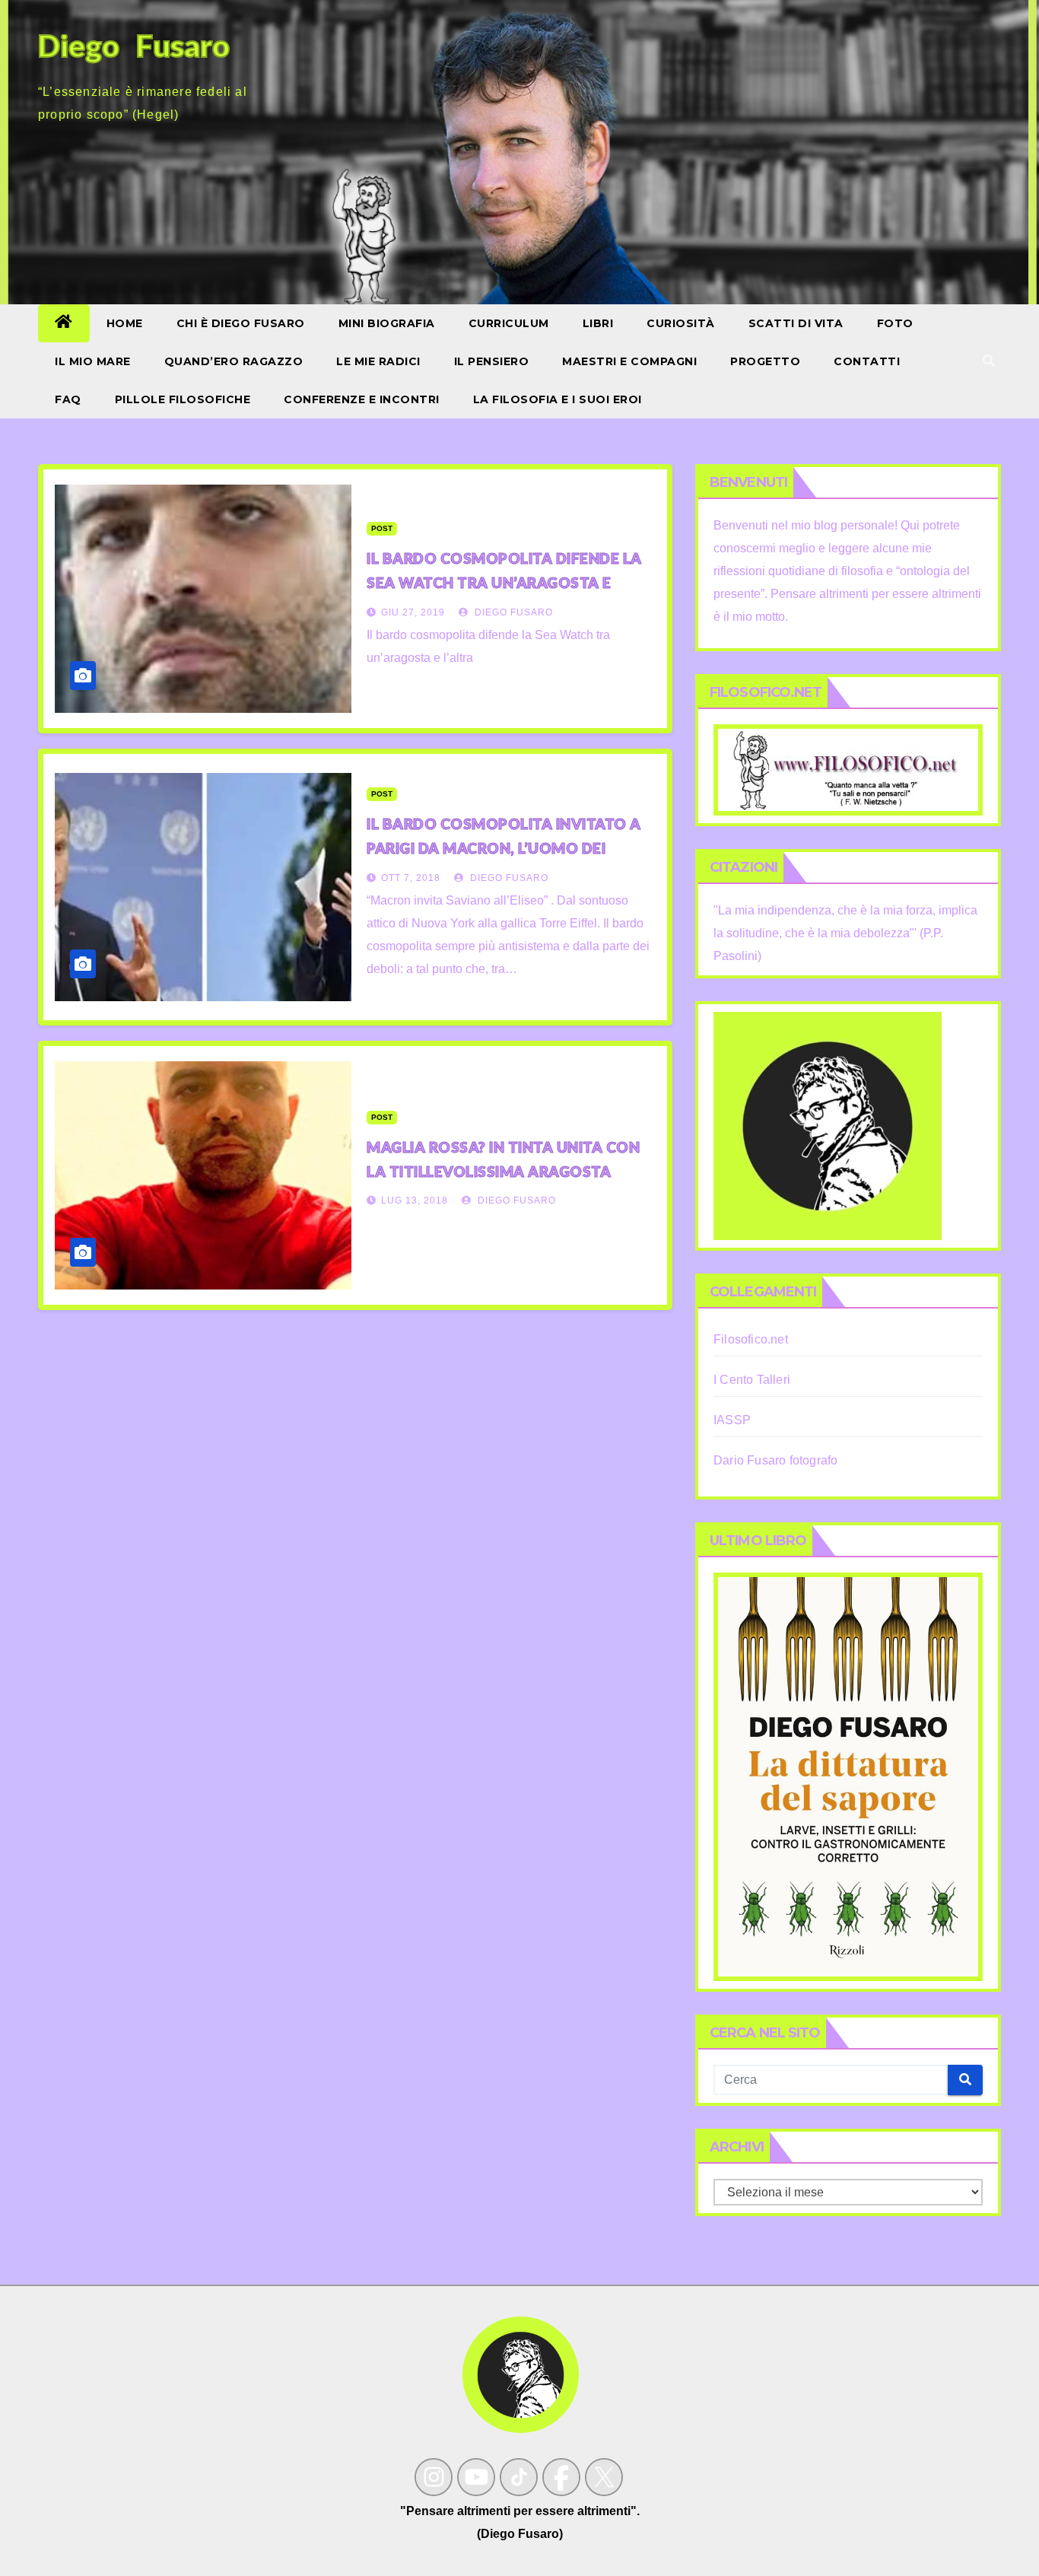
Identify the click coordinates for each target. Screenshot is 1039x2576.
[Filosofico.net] (848, 769)
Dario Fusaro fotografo (775, 1460)
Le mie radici (378, 361)
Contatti (867, 361)
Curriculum (509, 323)
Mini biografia (387, 323)
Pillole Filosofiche (183, 399)
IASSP (732, 1420)
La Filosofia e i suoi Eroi (558, 399)
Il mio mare (93, 361)
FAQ (68, 399)
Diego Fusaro (512, 612)
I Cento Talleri (752, 1380)
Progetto (765, 361)
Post (382, 528)
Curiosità (681, 323)
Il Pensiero (492, 361)
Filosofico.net (751, 1339)
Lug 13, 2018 (415, 1201)
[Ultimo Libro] (848, 1775)
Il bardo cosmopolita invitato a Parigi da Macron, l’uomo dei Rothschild (504, 848)
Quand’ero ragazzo (234, 361)
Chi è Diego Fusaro (241, 323)
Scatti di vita (796, 323)
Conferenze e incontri (362, 399)
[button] (989, 361)
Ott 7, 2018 (411, 878)
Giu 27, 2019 (413, 612)
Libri (598, 323)
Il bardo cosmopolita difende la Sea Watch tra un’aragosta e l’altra (504, 582)
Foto (895, 323)
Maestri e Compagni (629, 361)
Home (125, 323)
